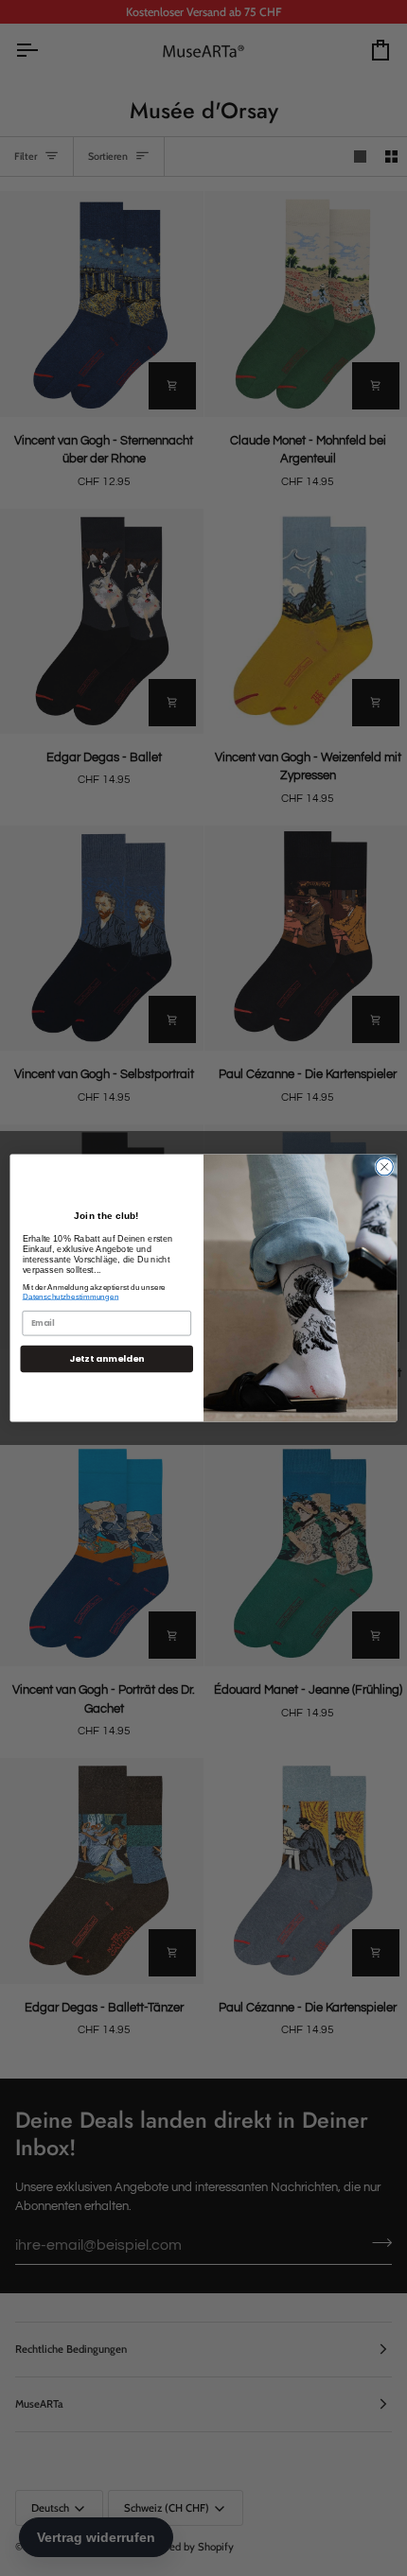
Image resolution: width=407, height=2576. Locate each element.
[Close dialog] (384, 1167)
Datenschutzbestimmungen (71, 1296)
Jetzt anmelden (106, 1358)
